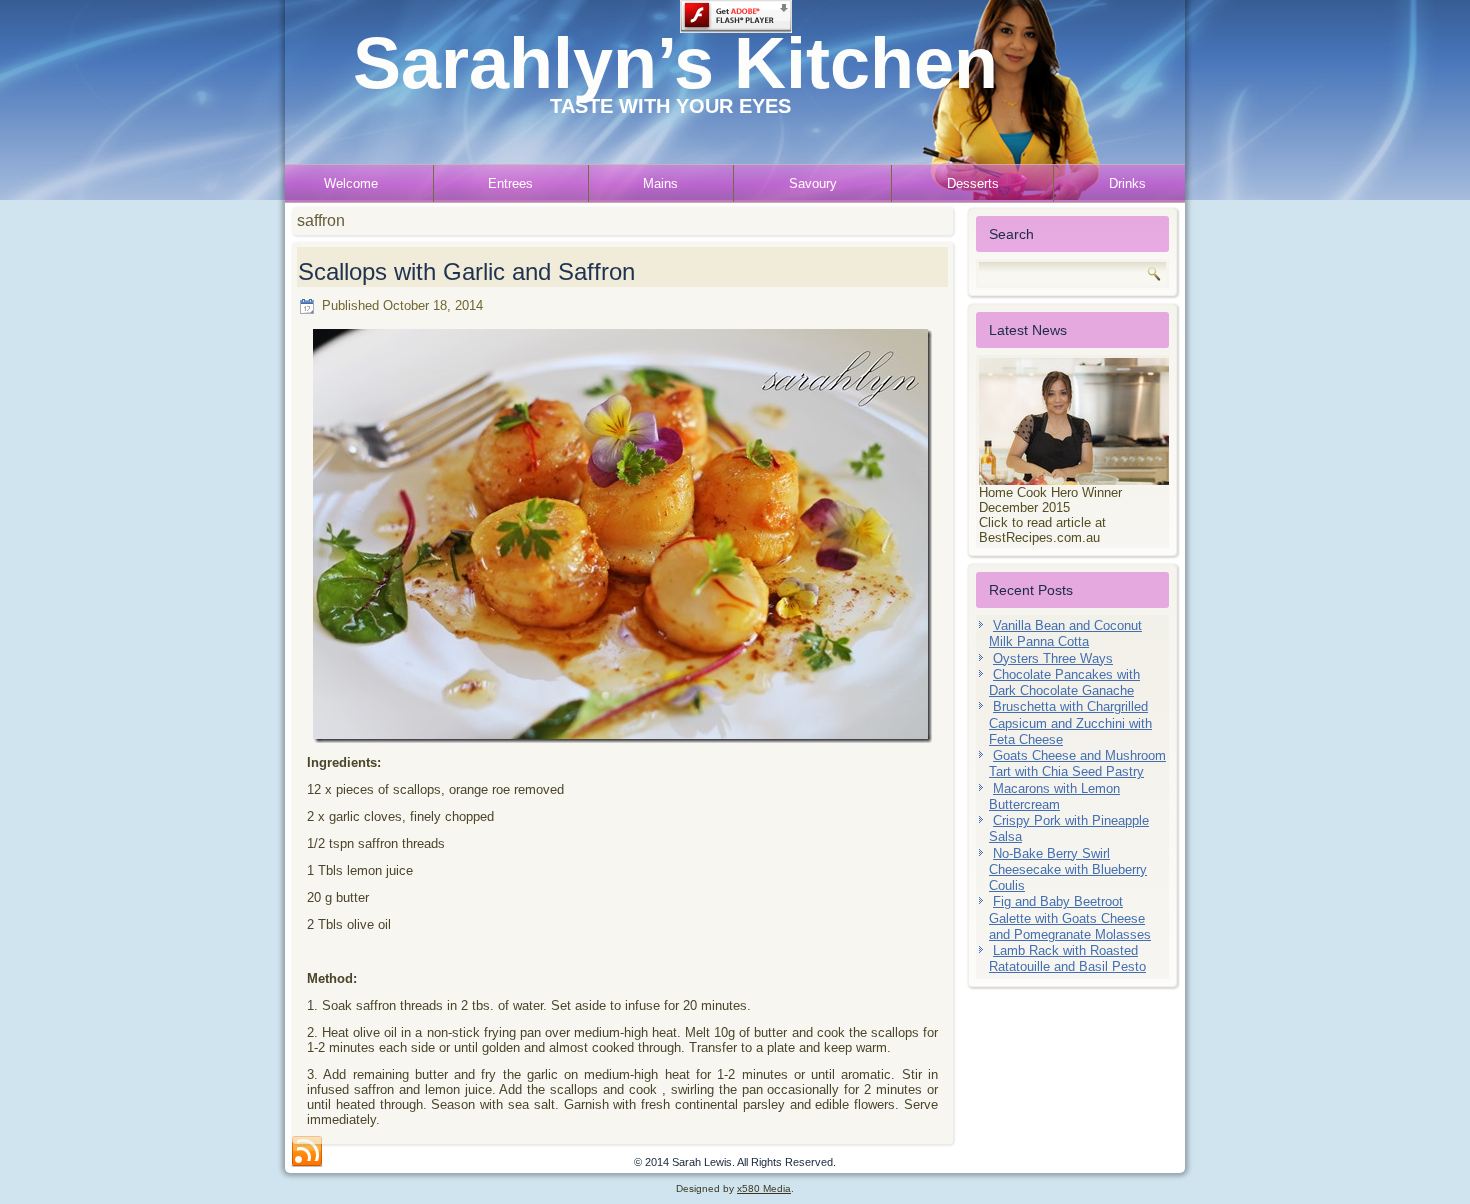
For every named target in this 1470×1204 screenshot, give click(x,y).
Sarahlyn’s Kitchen (675, 63)
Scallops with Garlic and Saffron (466, 271)
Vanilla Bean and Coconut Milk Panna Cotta (1065, 633)
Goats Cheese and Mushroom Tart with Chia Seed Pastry (1077, 763)
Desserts (973, 183)
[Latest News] (1072, 421)
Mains (660, 183)
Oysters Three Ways (1053, 658)
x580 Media (764, 1188)
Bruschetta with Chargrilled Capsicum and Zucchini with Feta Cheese (1070, 723)
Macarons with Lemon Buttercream (1054, 796)
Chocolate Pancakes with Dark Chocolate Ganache (1064, 682)
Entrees (510, 183)
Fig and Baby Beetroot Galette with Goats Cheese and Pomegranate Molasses (1070, 918)
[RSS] (307, 1152)
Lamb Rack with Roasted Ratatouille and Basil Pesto (1067, 958)
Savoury (813, 183)
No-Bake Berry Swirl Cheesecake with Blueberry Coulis (1068, 870)
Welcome (351, 183)
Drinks (1127, 183)
